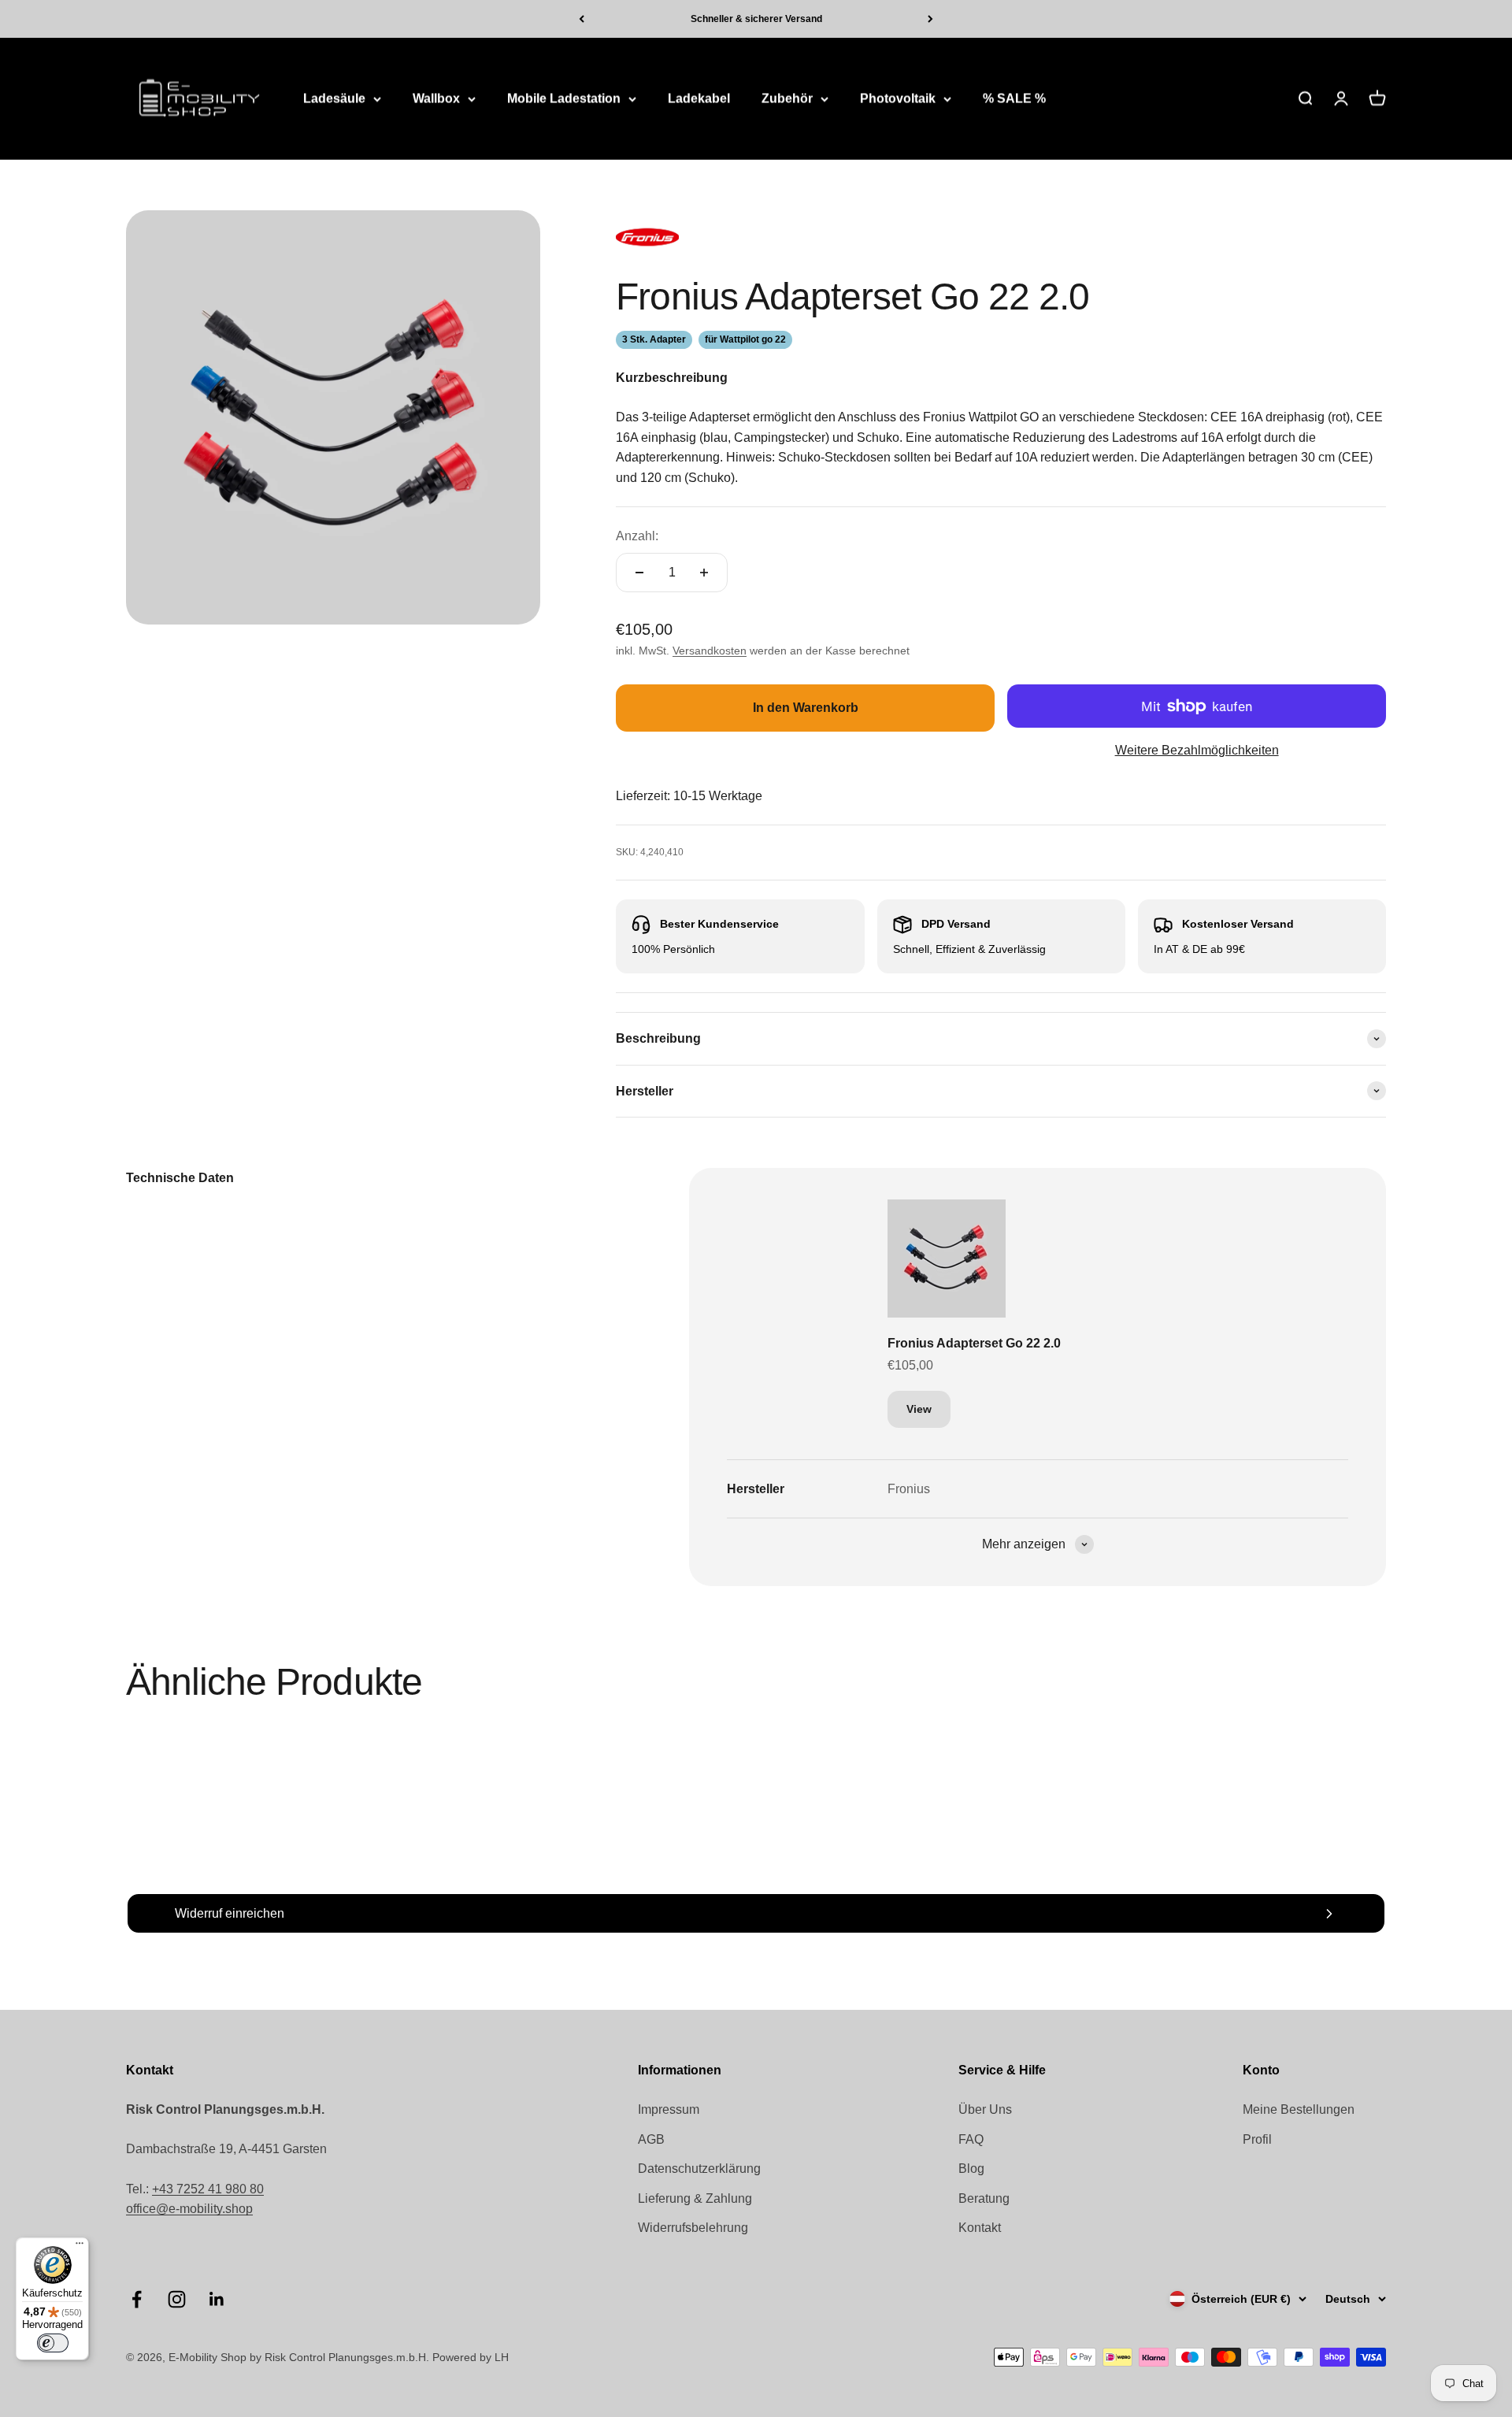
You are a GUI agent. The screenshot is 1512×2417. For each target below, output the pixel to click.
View (919, 1409)
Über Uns (985, 2109)
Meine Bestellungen (1299, 2109)
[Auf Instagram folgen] (177, 2299)
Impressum (669, 2109)
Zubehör (787, 99)
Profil (1257, 2139)
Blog (971, 2169)
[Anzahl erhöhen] (704, 573)
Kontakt (980, 2228)
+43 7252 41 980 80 (208, 2189)
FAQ (971, 2139)
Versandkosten (710, 651)
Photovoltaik (898, 99)
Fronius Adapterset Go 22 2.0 (974, 1343)
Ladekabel (699, 99)
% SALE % (1014, 99)
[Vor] (930, 19)
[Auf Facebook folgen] (137, 2299)
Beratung (984, 2198)
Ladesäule (334, 99)
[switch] (53, 2343)
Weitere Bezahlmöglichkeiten (1197, 750)
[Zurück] (582, 19)
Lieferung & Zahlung (695, 2198)
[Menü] (80, 2247)
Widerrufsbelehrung (693, 2228)
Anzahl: (637, 536)
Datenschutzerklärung (699, 2169)
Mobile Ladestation (564, 99)
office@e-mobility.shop (189, 2209)
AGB (651, 2139)
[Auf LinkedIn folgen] (217, 2299)
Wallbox (436, 99)
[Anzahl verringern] (639, 573)
